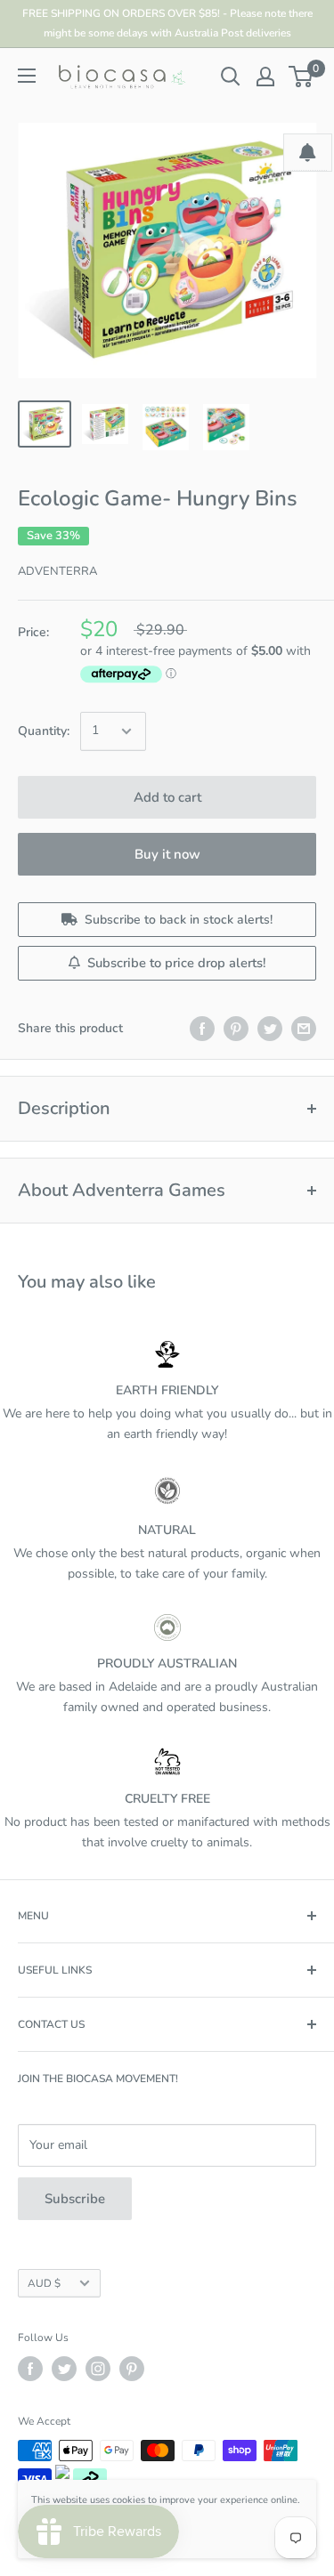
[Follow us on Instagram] (98, 2369)
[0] (301, 77)
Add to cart (167, 797)
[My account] (265, 77)
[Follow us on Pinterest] (132, 2369)
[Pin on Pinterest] (236, 1029)
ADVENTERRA (57, 571)
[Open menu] (27, 76)
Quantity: (44, 731)
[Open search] (231, 77)
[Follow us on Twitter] (64, 2369)
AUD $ (44, 2283)
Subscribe (75, 2199)
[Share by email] (304, 1029)
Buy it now (167, 854)
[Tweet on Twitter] (270, 1029)
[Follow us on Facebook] (30, 2369)
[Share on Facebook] (202, 1029)
